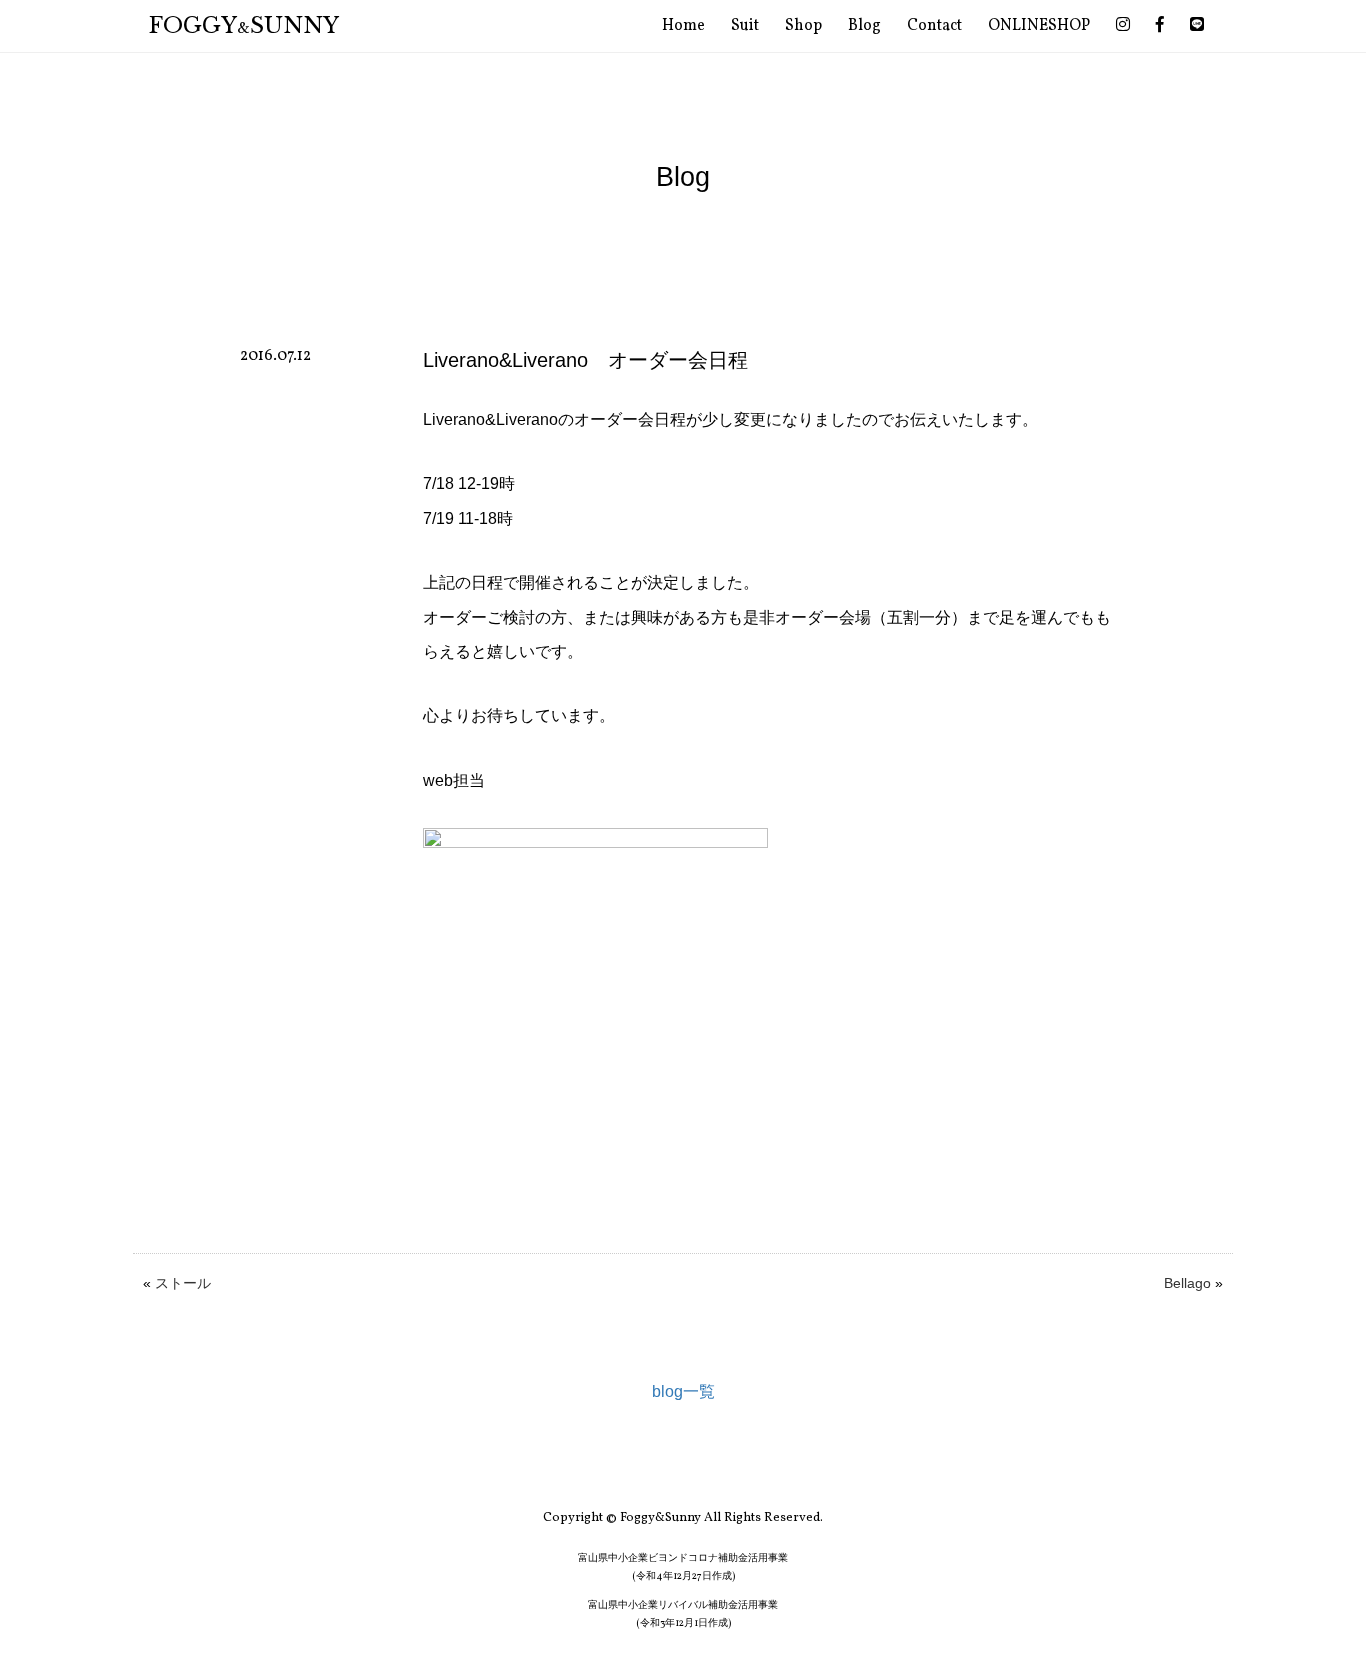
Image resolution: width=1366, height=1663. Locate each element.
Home (683, 26)
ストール (183, 1283)
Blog (864, 26)
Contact (934, 26)
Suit (745, 26)
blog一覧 (683, 1391)
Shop (803, 26)
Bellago (1187, 1283)
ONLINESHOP (1039, 26)
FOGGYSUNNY (244, 25)
